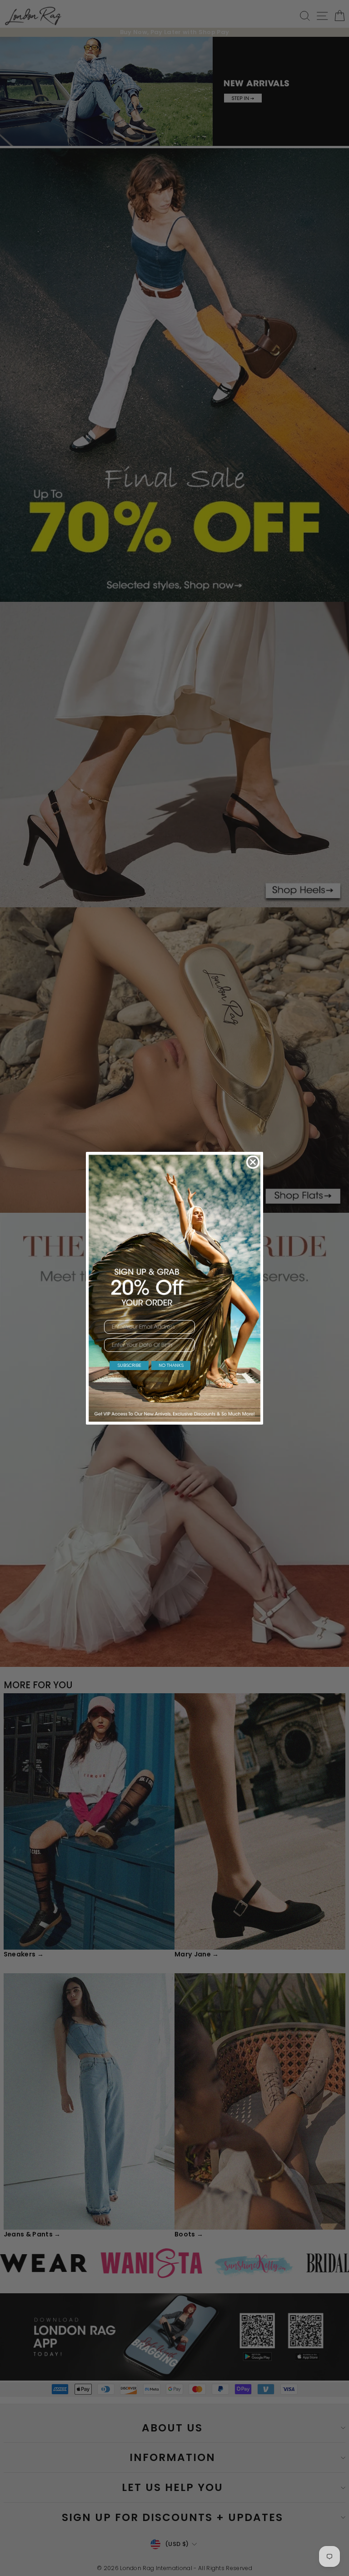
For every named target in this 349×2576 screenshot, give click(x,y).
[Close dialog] (253, 1162)
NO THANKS (171, 1365)
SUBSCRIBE (129, 1365)
